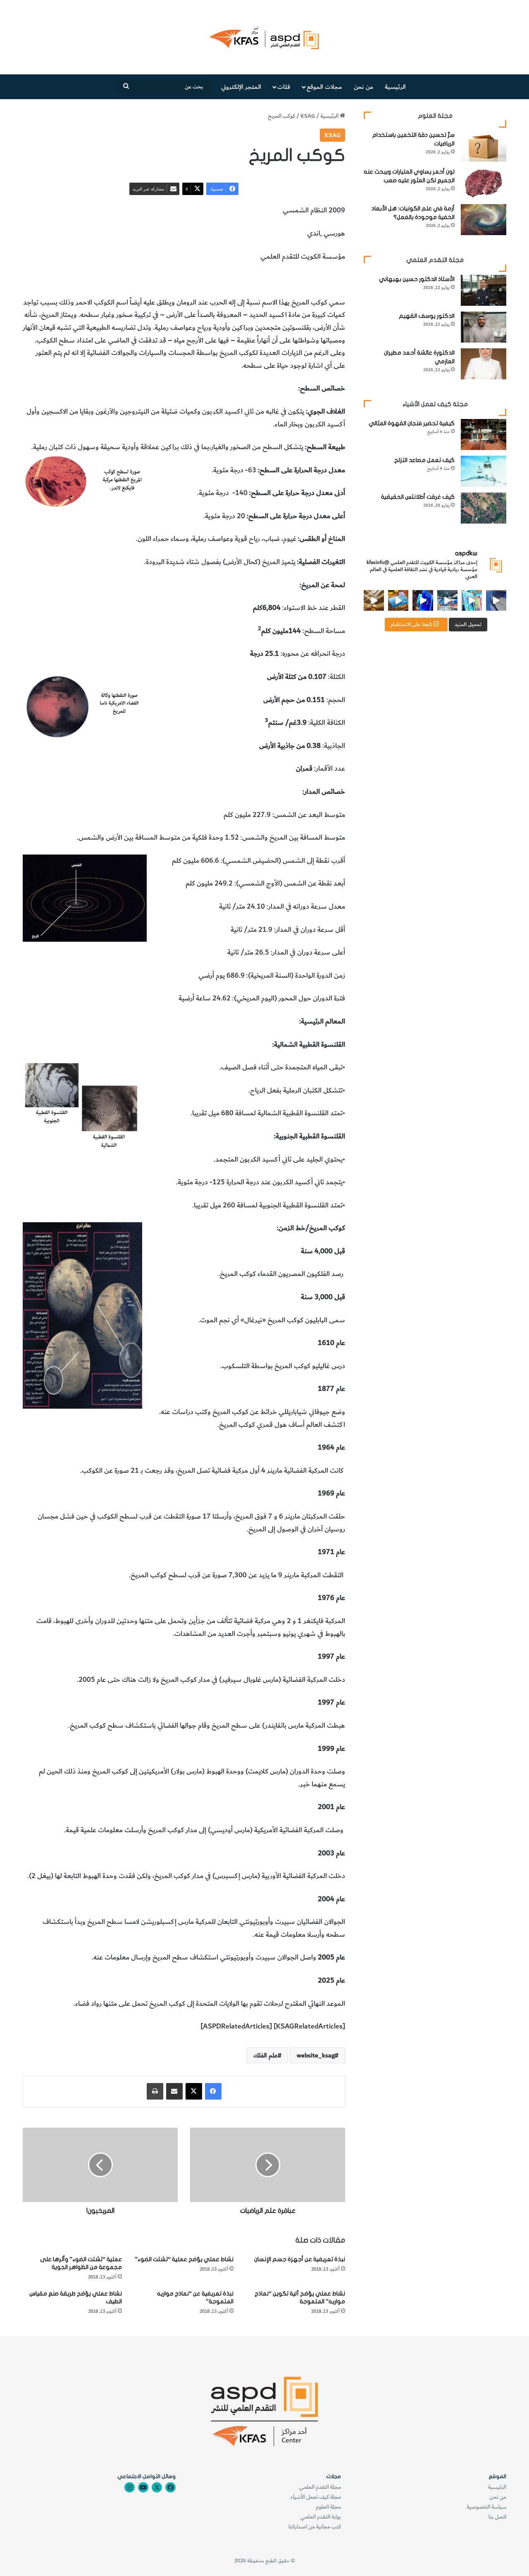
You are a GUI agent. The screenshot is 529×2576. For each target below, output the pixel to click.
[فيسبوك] (213, 2091)
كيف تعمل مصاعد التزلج (424, 460)
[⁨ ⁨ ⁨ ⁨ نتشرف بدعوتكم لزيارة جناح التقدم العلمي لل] (447, 600)
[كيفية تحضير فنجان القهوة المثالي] (484, 434)
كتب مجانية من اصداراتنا (315, 2527)
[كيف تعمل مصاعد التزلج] (484, 471)
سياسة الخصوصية (486, 2507)
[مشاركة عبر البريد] (174, 2091)
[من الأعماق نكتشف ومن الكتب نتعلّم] (423, 600)
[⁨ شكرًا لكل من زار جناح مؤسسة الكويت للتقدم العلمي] (496, 600)
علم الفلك (332, 279)
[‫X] (194, 2091)
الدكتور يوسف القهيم (427, 316)
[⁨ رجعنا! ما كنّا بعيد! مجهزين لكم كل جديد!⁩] (374, 600)
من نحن (363, 87)
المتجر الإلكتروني (241, 87)
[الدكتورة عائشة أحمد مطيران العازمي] (484, 364)
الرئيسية (395, 87)
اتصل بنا (497, 2517)
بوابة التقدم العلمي (321, 2517)
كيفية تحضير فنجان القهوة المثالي (412, 423)
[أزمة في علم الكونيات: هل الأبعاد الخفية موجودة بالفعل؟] (484, 220)
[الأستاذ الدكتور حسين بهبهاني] (484, 290)
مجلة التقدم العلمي (320, 2487)
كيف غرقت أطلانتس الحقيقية (418, 497)
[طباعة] (155, 2091)
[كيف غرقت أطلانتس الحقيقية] (484, 508)
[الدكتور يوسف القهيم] (484, 327)
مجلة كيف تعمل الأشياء (316, 2497)
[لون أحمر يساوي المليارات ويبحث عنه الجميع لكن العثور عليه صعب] (484, 183)
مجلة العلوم (328, 2507)
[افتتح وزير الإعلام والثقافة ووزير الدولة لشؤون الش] (472, 600)
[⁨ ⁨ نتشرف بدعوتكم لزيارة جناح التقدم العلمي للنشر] (398, 600)
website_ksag (316, 2055)
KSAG (308, 116)
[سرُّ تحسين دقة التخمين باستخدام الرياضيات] (484, 146)
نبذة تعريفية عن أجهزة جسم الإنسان (300, 2259)
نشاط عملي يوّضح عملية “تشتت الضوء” (184, 2259)
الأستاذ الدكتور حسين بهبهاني (417, 279)
